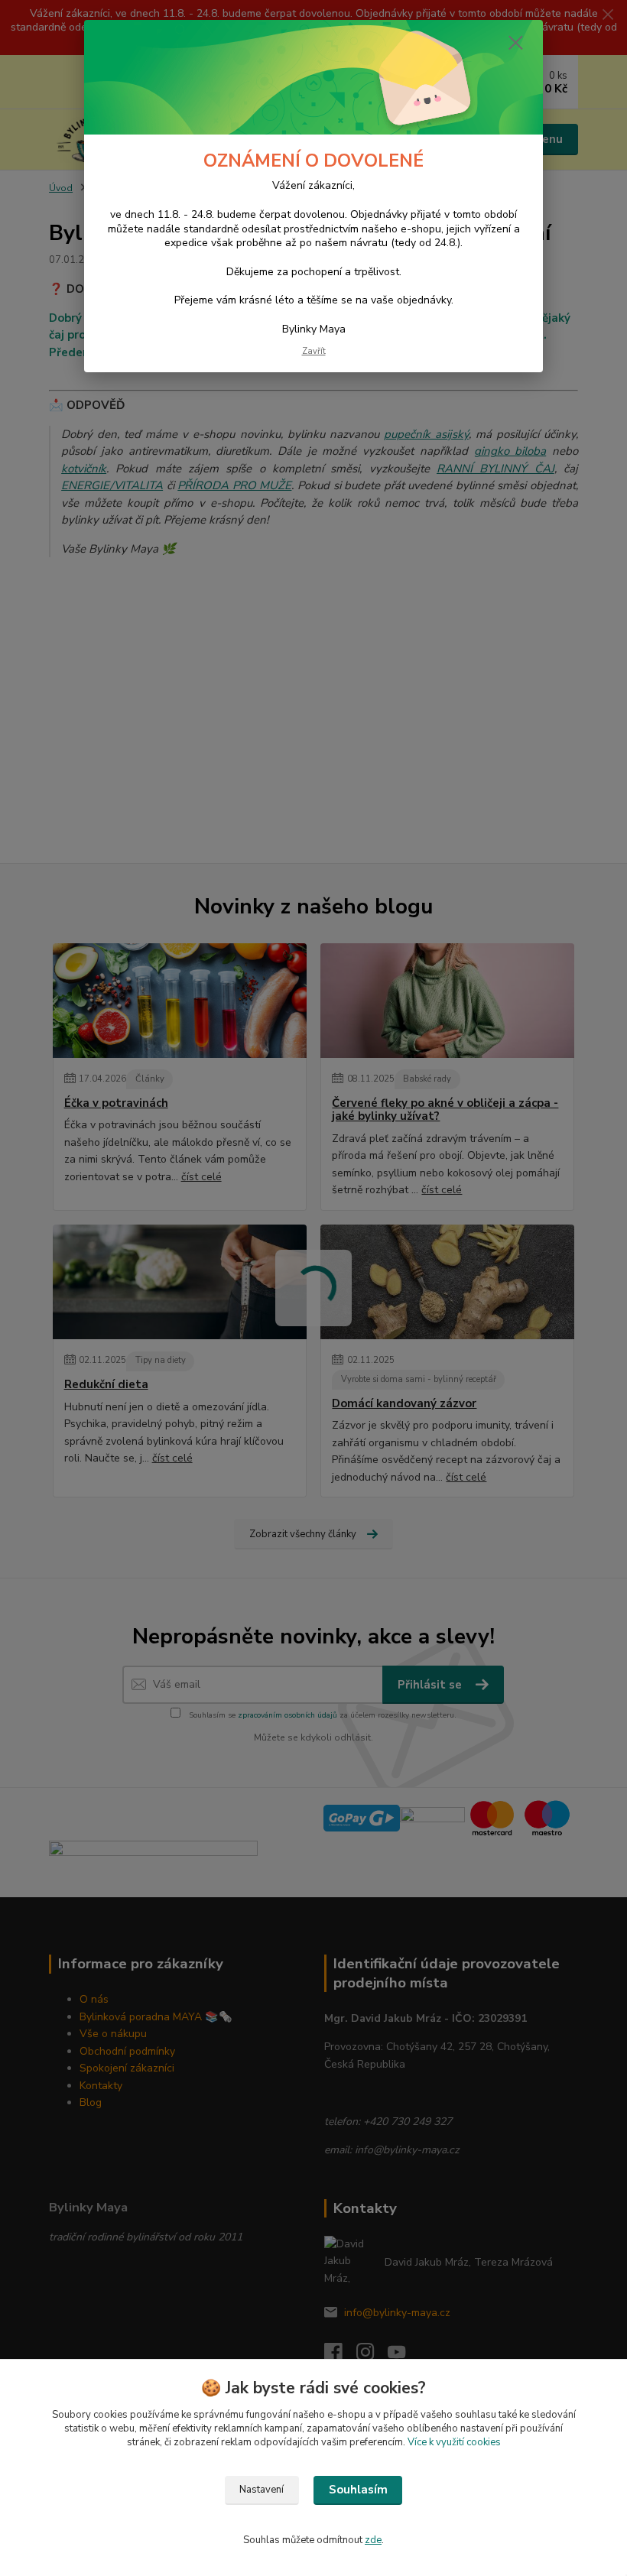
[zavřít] (515, 44)
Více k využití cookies (454, 2442)
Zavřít (314, 351)
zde (373, 2540)
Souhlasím (358, 2490)
